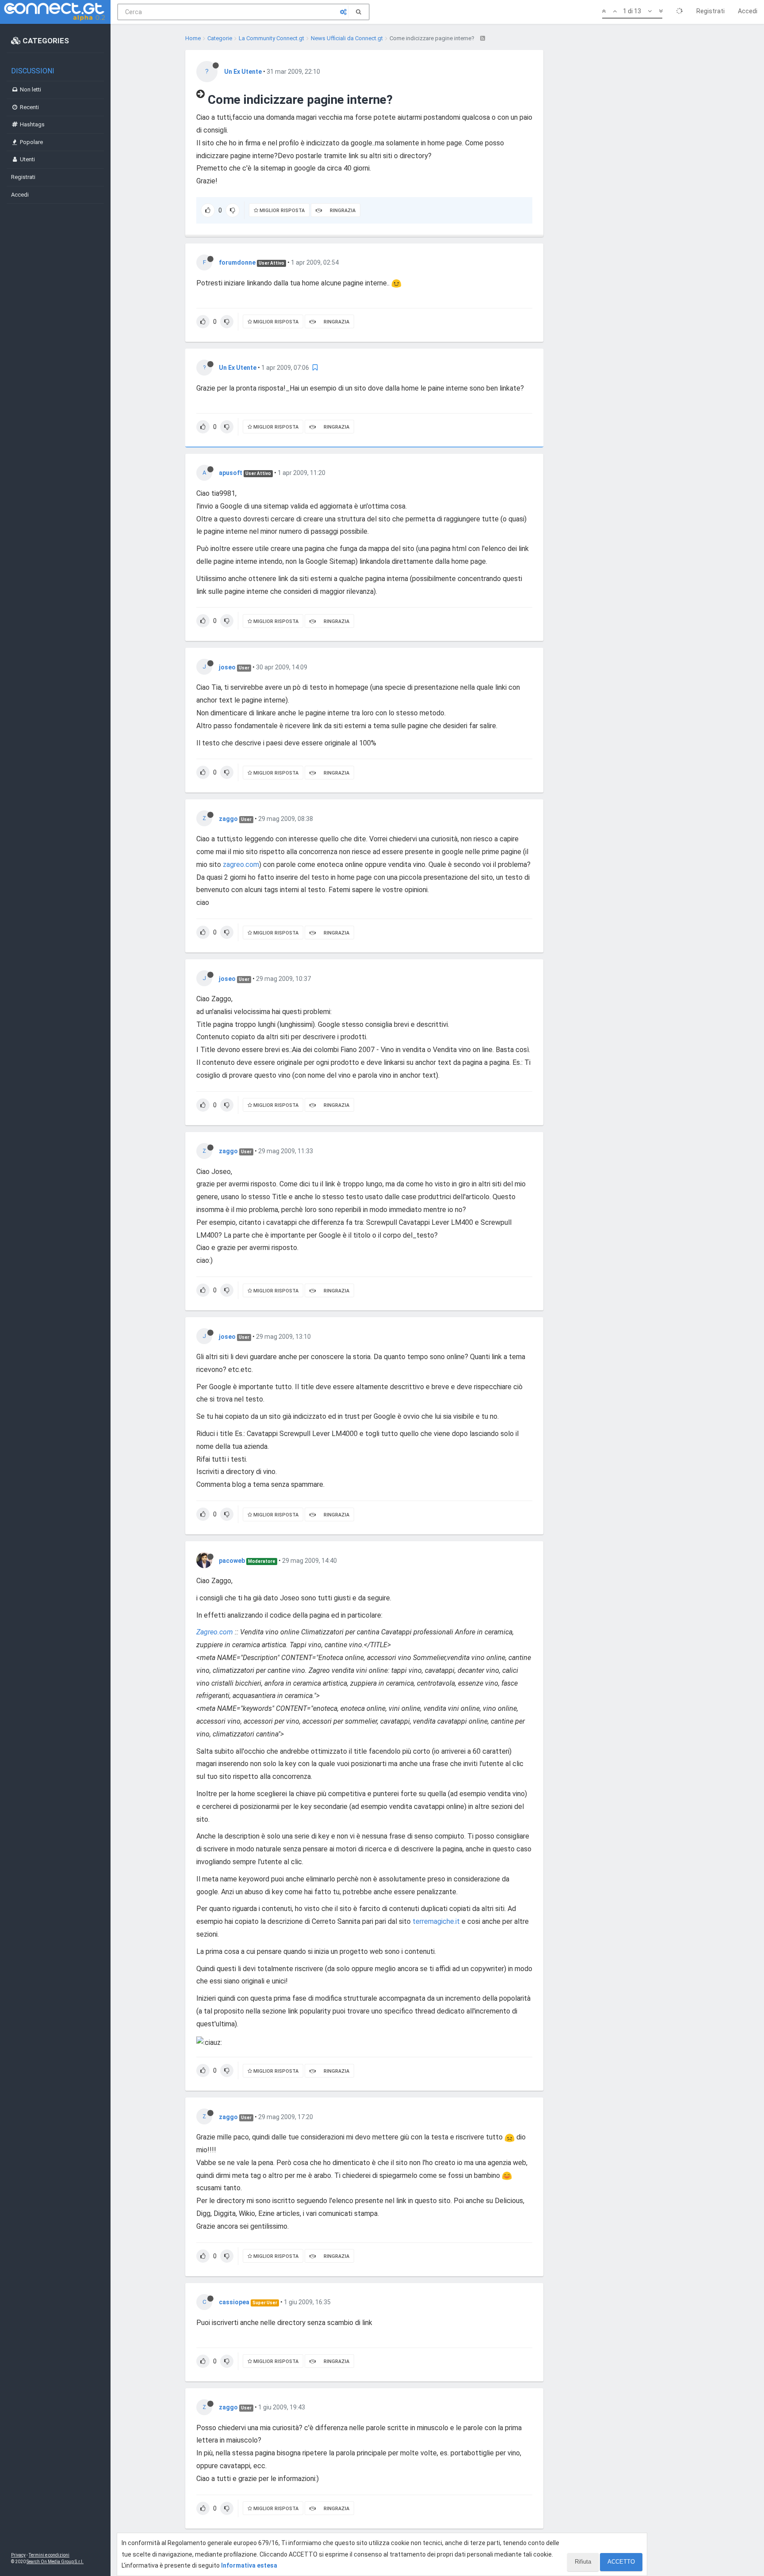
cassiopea (234, 2302)
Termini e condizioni (49, 2555)
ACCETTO (621, 2562)
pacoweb (232, 1561)
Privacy (18, 2555)
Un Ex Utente (243, 72)
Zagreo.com (215, 1632)
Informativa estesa (249, 2565)
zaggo (228, 819)
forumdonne (237, 262)
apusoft (231, 473)
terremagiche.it (436, 1921)
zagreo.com (241, 864)
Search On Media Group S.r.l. (55, 2562)
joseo (227, 667)
